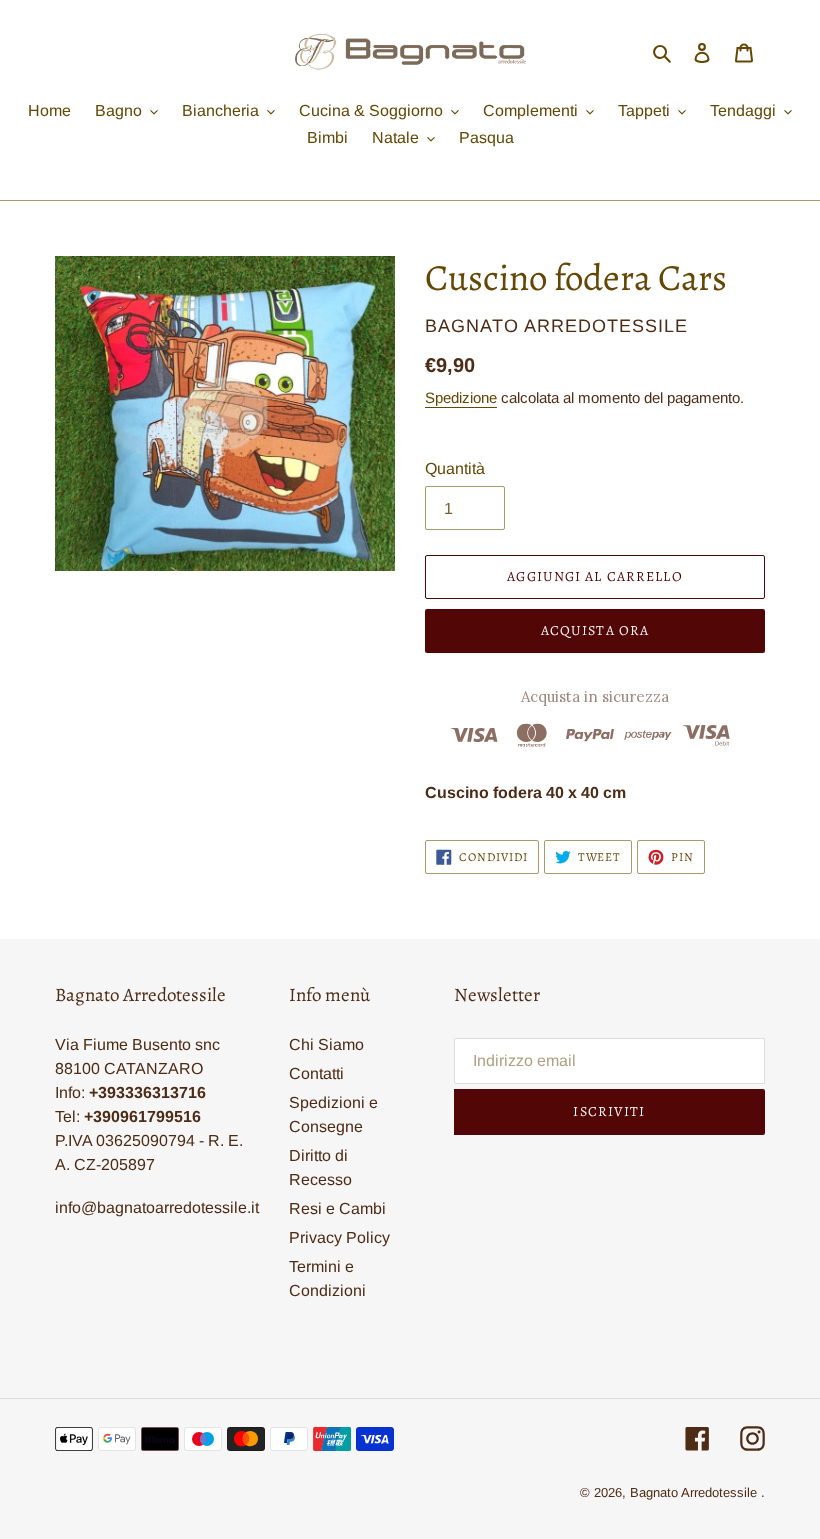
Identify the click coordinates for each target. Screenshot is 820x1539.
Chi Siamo (326, 1044)
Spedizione (461, 397)
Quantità (455, 468)
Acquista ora (595, 630)
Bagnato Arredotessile (693, 1492)
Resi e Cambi (337, 1208)
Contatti (316, 1073)
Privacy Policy (339, 1237)
